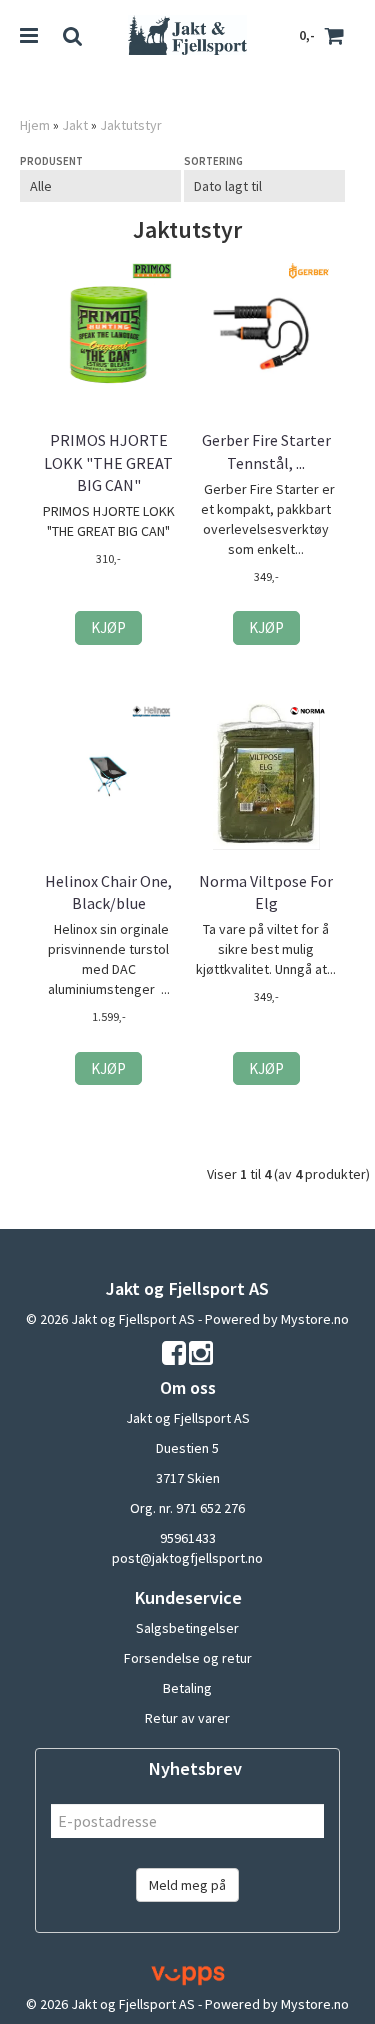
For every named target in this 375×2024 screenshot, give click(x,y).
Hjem (35, 125)
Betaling (187, 1688)
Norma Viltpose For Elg (266, 892)
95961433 (188, 1538)
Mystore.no (315, 1319)
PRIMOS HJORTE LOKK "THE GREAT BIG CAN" (108, 462)
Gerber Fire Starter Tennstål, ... (266, 451)
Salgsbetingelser (187, 1628)
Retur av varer (187, 1718)
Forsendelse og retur (188, 1658)
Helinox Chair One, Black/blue (108, 892)
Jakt (75, 125)
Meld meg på (187, 1885)
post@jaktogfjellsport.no (187, 1558)
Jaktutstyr (131, 125)
